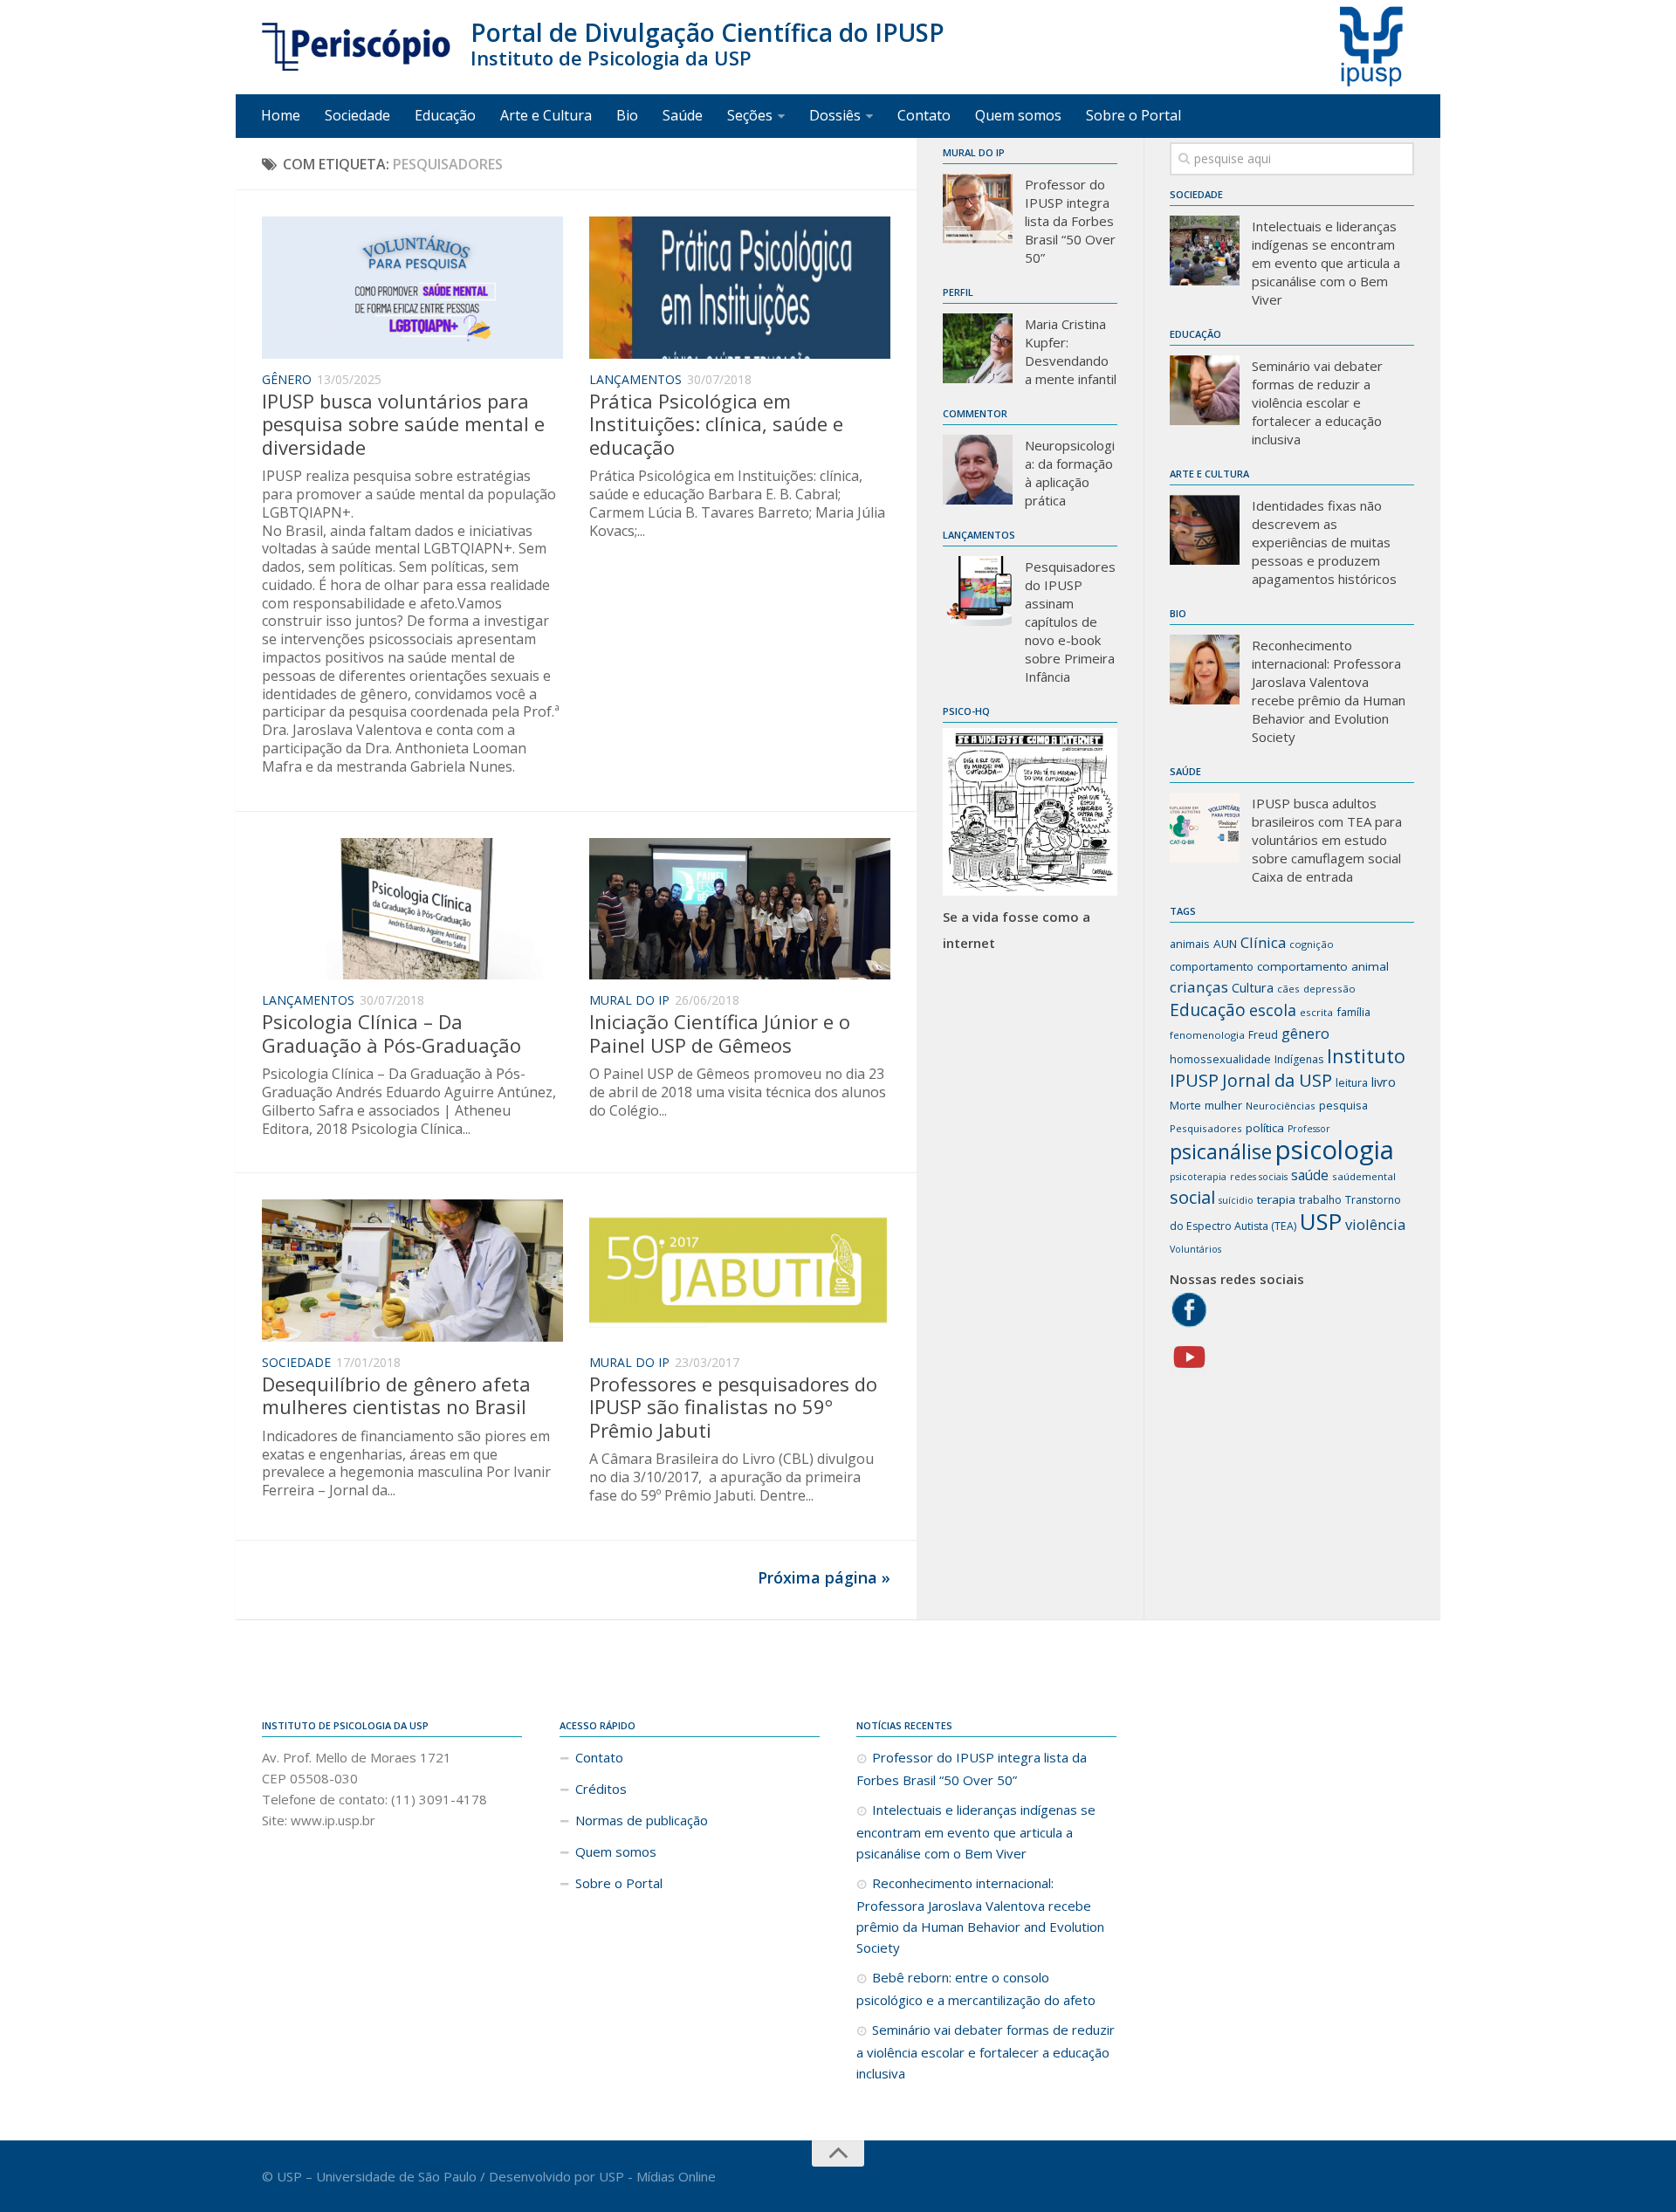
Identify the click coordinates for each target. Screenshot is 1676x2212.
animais (1190, 944)
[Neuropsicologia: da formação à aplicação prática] (978, 470)
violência (1375, 1224)
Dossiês (835, 115)
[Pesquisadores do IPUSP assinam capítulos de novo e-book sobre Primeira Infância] (978, 591)
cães (1288, 989)
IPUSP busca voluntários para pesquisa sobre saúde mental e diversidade (403, 424)
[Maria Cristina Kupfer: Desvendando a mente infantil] (978, 348)
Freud (1263, 1035)
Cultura (1253, 987)
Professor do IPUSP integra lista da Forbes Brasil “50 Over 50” (1070, 221)
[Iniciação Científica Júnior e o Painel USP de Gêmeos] (740, 909)
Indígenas (1299, 1059)
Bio (627, 115)
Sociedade (357, 115)
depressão (1329, 989)
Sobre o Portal (1133, 115)
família (1353, 1012)
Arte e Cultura (546, 115)
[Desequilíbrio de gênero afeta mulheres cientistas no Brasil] (412, 1271)
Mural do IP (629, 1000)
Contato (924, 115)
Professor (1309, 1129)
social (1192, 1197)
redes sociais (1259, 1177)
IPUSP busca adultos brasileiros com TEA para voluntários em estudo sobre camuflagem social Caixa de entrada (1327, 840)
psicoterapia (1198, 1177)
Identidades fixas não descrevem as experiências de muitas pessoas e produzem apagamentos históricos (1324, 542)
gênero (1305, 1033)
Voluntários (1195, 1249)
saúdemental (1364, 1176)
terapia (1276, 1199)
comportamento (1212, 966)
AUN (1225, 944)
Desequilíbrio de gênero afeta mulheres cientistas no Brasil (396, 1395)
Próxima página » (824, 1577)
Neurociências (1281, 1106)
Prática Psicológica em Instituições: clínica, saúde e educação (716, 424)
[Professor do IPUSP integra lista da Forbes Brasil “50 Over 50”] (978, 209)
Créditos (601, 1789)
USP (1321, 1221)
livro (1384, 1082)
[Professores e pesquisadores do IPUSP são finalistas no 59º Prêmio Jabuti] (740, 1271)
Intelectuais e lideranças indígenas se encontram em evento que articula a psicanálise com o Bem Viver (1326, 263)
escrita (1316, 1012)
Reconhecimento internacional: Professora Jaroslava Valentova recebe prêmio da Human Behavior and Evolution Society (1329, 691)
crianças (1199, 987)
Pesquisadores (1206, 1128)
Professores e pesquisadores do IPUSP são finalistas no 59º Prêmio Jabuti (733, 1407)
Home (281, 115)
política (1265, 1128)
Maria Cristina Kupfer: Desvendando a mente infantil (1071, 351)
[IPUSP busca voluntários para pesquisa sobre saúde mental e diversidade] (412, 288)
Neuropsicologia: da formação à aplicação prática (1070, 473)
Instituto (1366, 1056)
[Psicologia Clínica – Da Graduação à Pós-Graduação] (412, 909)
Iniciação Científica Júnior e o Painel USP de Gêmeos (720, 1033)
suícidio (1236, 1200)
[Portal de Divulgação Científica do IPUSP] (357, 47)
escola (1273, 1010)
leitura (1352, 1083)
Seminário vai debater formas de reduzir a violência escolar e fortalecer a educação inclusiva (1317, 402)
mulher (1223, 1105)
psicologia (1335, 1150)
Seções (750, 115)
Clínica (1263, 942)
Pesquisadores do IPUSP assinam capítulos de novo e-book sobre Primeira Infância (1070, 622)
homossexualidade (1220, 1059)
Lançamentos (635, 379)
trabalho (1320, 1200)
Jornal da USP (1277, 1080)
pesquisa (1343, 1105)
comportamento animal (1323, 966)
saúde (1310, 1175)
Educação (445, 115)
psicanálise (1221, 1151)
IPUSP (1194, 1080)
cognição (1312, 944)
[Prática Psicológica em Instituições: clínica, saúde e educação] (740, 288)
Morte (1185, 1106)
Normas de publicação (642, 1820)
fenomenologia (1207, 1035)
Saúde (683, 115)
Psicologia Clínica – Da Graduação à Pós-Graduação (392, 1033)
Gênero (287, 379)
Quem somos (1018, 115)
